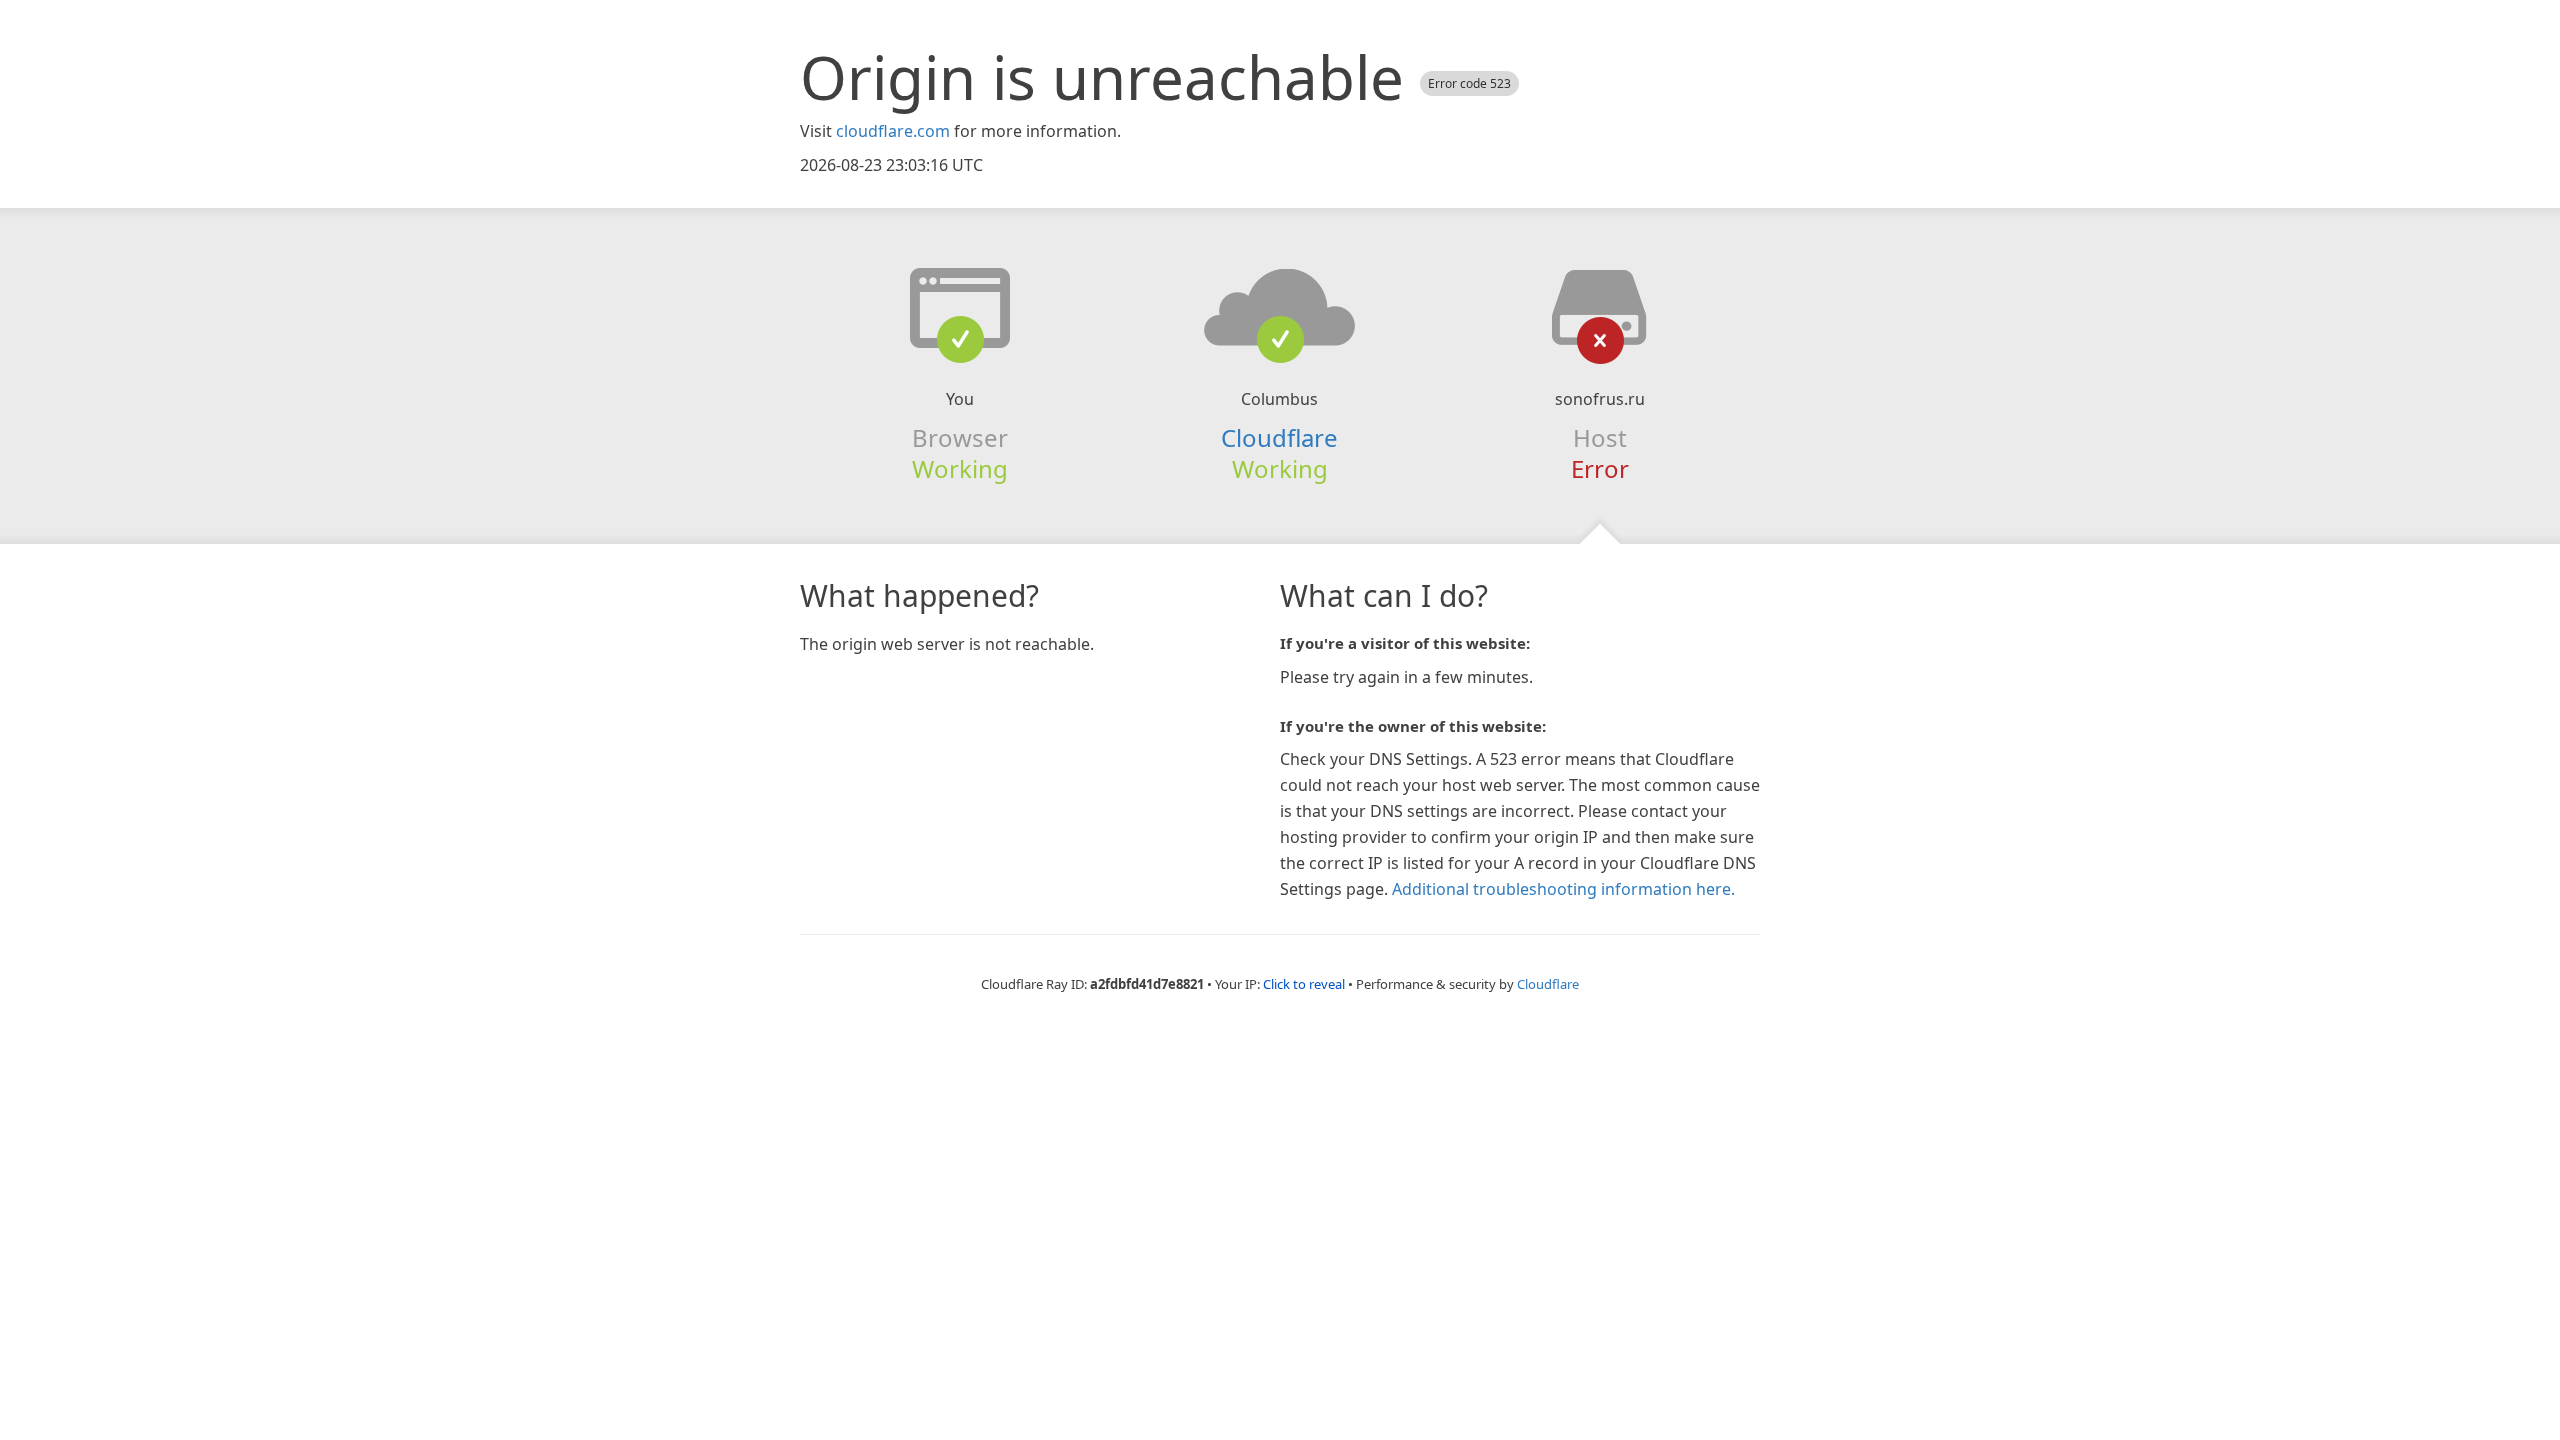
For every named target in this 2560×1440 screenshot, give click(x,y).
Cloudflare (1279, 437)
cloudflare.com (893, 131)
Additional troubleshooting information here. (1563, 889)
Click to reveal (1304, 984)
